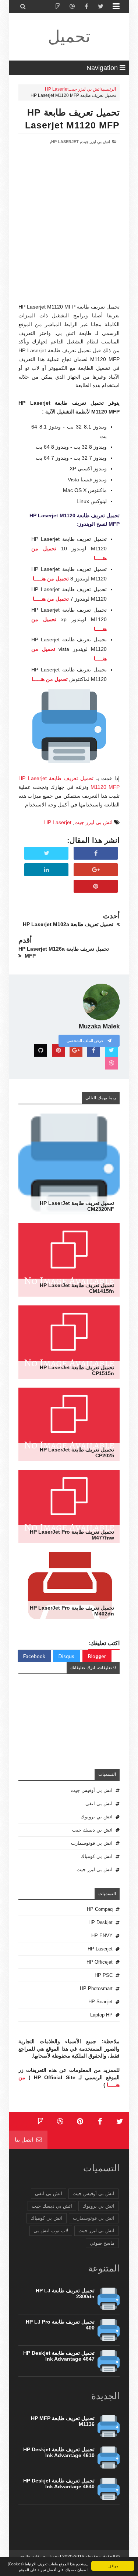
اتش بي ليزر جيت (84, 89)
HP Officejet (100, 1962)
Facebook (34, 1656)
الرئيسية (108, 89)
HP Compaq (100, 1909)
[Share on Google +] (96, 870)
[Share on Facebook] (96, 853)
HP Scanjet (100, 2002)
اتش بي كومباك (97, 1856)
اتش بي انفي (99, 1803)
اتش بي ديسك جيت (92, 1830)
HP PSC (104, 1975)
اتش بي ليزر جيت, (95, 142)
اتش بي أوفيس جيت (92, 1790)
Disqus (66, 1656)
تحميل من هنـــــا (51, 579)
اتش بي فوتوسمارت (92, 1843)
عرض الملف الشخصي (86, 1041)
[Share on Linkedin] (46, 870)
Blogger (97, 1656)
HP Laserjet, (64, 142)
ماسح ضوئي (102, 2243)
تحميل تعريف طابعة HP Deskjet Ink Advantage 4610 (59, 2452)
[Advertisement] (69, 234)
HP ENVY (102, 1936)
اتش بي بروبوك (97, 1817)
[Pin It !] (96, 886)
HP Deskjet (100, 1922)
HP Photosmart (96, 1988)
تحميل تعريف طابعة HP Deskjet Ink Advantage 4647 (59, 2356)
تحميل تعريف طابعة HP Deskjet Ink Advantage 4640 (59, 2484)
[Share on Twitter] (46, 853)
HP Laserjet (57, 89)
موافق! (113, 2566)
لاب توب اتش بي (51, 2231)
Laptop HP (101, 2015)
